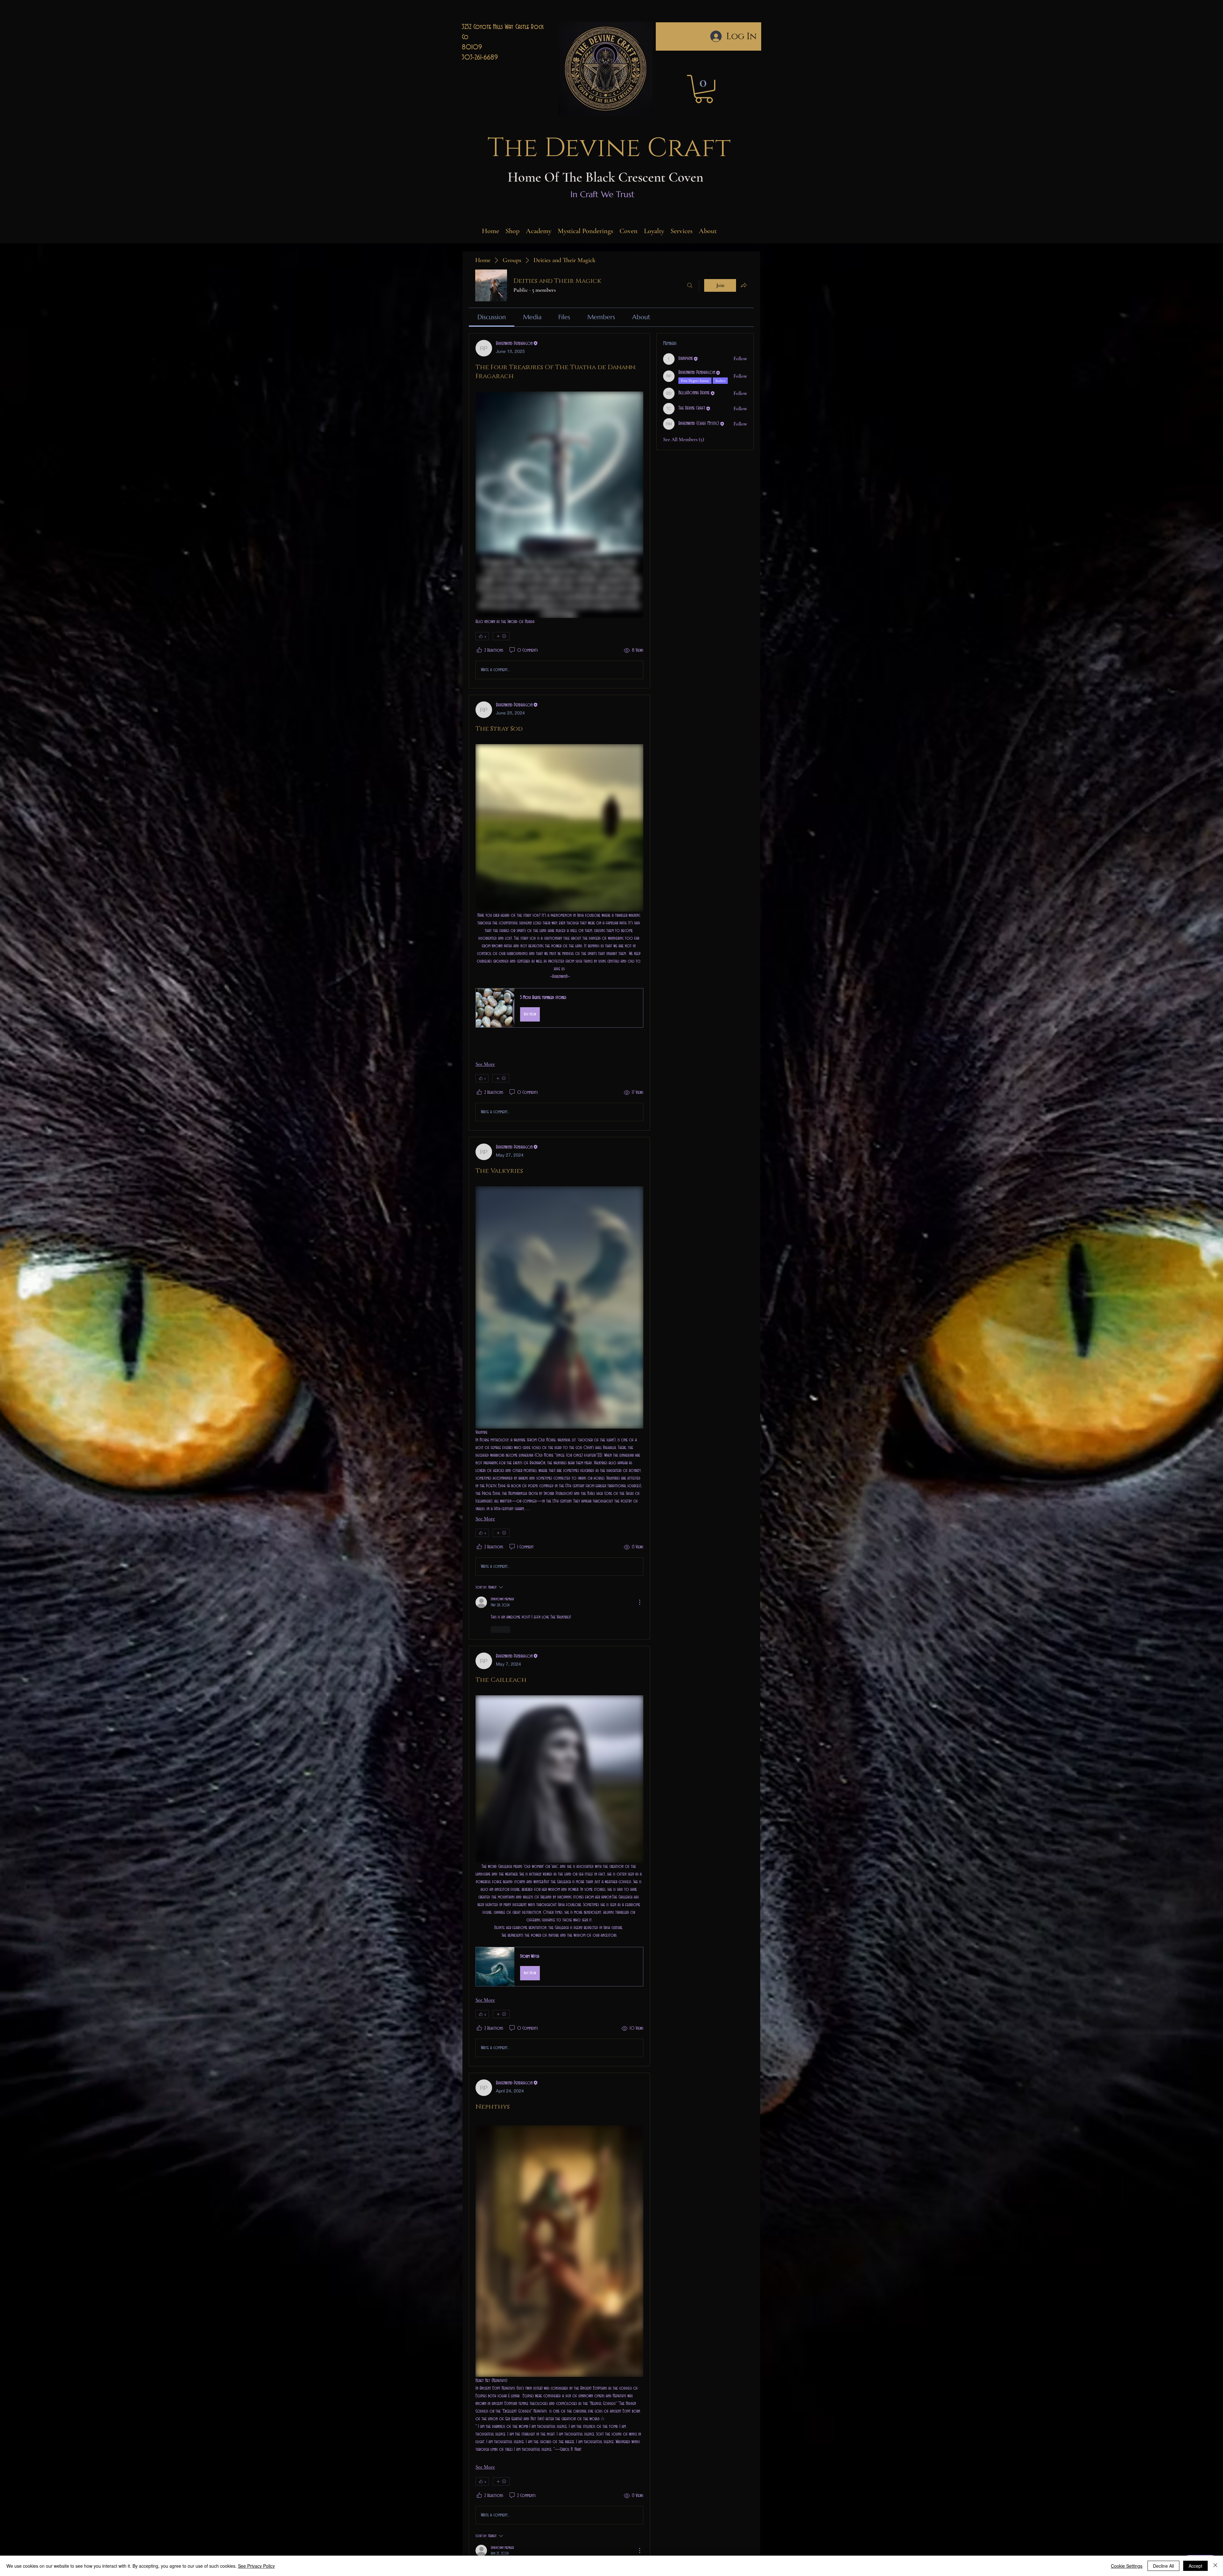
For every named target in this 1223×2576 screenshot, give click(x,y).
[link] (492, 317)
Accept (1195, 2566)
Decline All (1163, 2566)
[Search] (690, 285)
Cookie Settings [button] (1127, 2566)
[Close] (1215, 2566)
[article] (559, 511)
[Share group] (744, 285)
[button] (704, 89)
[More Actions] (640, 1602)
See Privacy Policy (256, 2566)
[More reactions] (501, 636)
